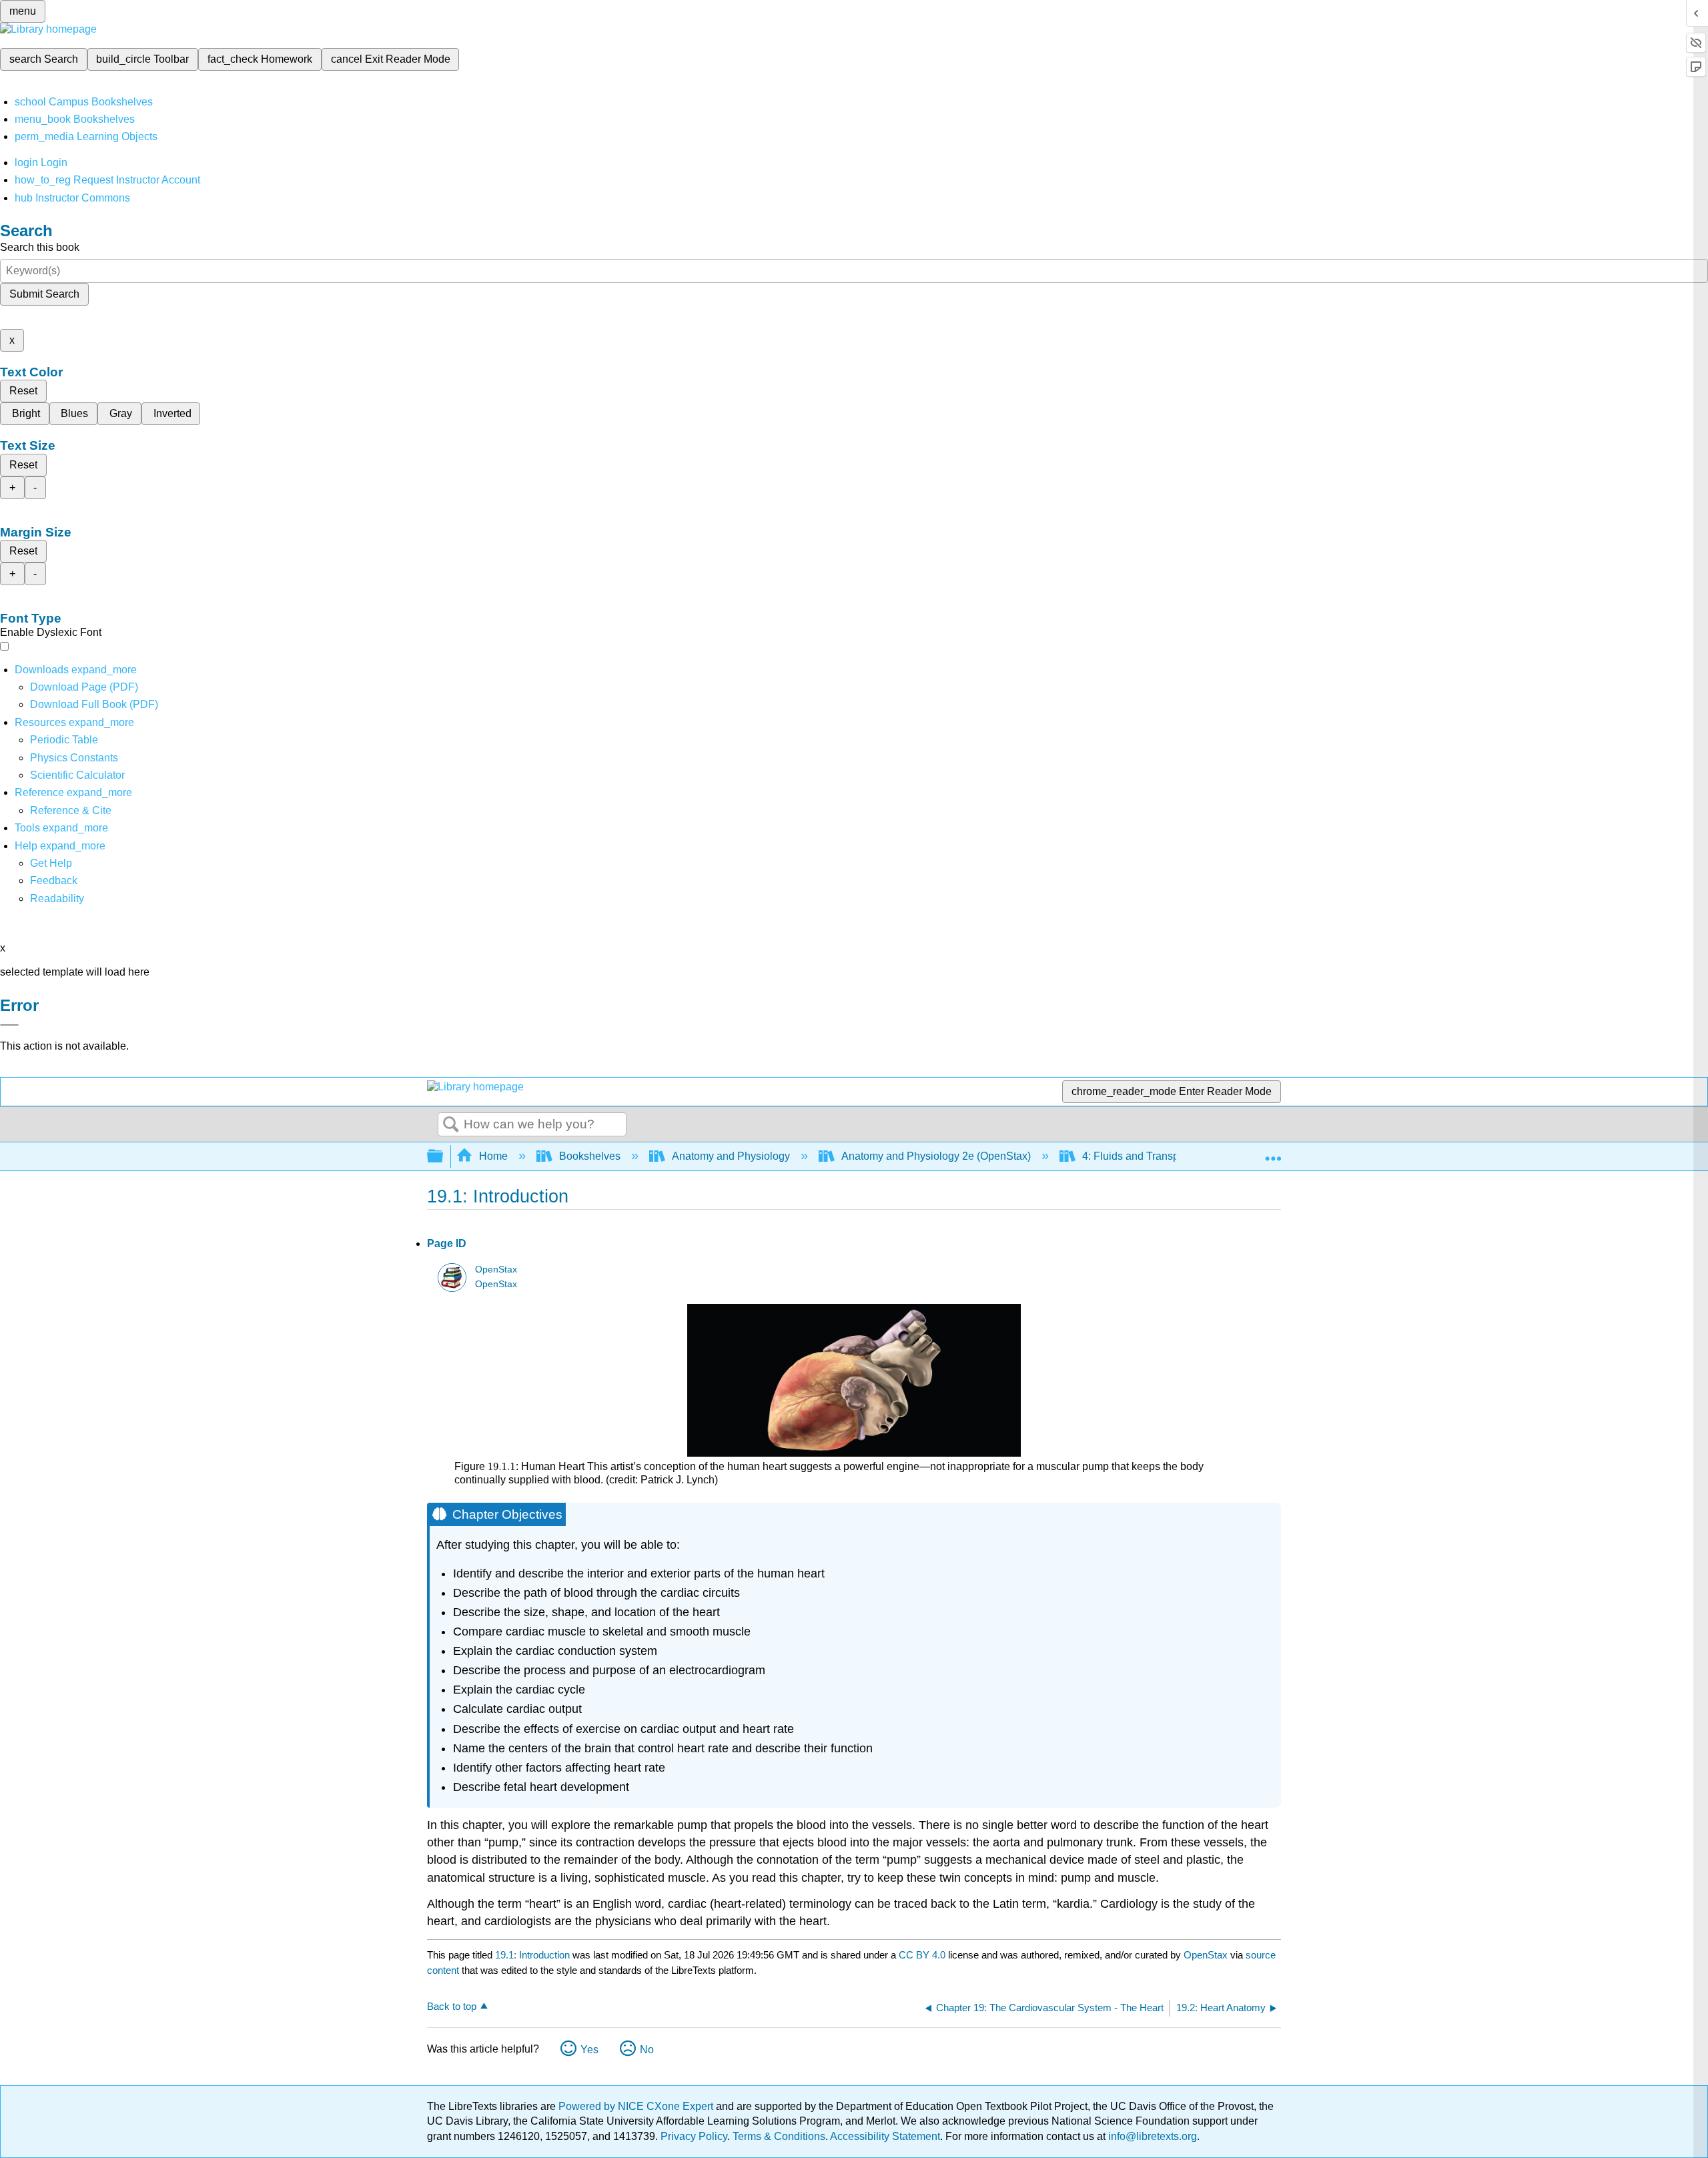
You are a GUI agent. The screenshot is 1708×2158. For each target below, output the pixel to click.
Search (451, 1125)
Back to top (452, 2006)
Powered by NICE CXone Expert (637, 2106)
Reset (23, 391)
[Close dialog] (9, 1025)
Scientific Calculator (77, 775)
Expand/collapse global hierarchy (444, 1157)
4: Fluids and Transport (1137, 1156)
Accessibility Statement (885, 2136)
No (647, 2050)
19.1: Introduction (532, 1955)
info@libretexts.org (1151, 2136)
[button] (54, 880)
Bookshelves (590, 1156)
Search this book (40, 247)
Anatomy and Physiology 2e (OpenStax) (936, 1156)
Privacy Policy (694, 2136)
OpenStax (496, 1270)
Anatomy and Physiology (731, 1156)
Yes (589, 2050)
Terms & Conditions (779, 2136)
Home (493, 1156)
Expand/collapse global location (1273, 1152)
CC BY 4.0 (922, 1955)
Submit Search (44, 294)
